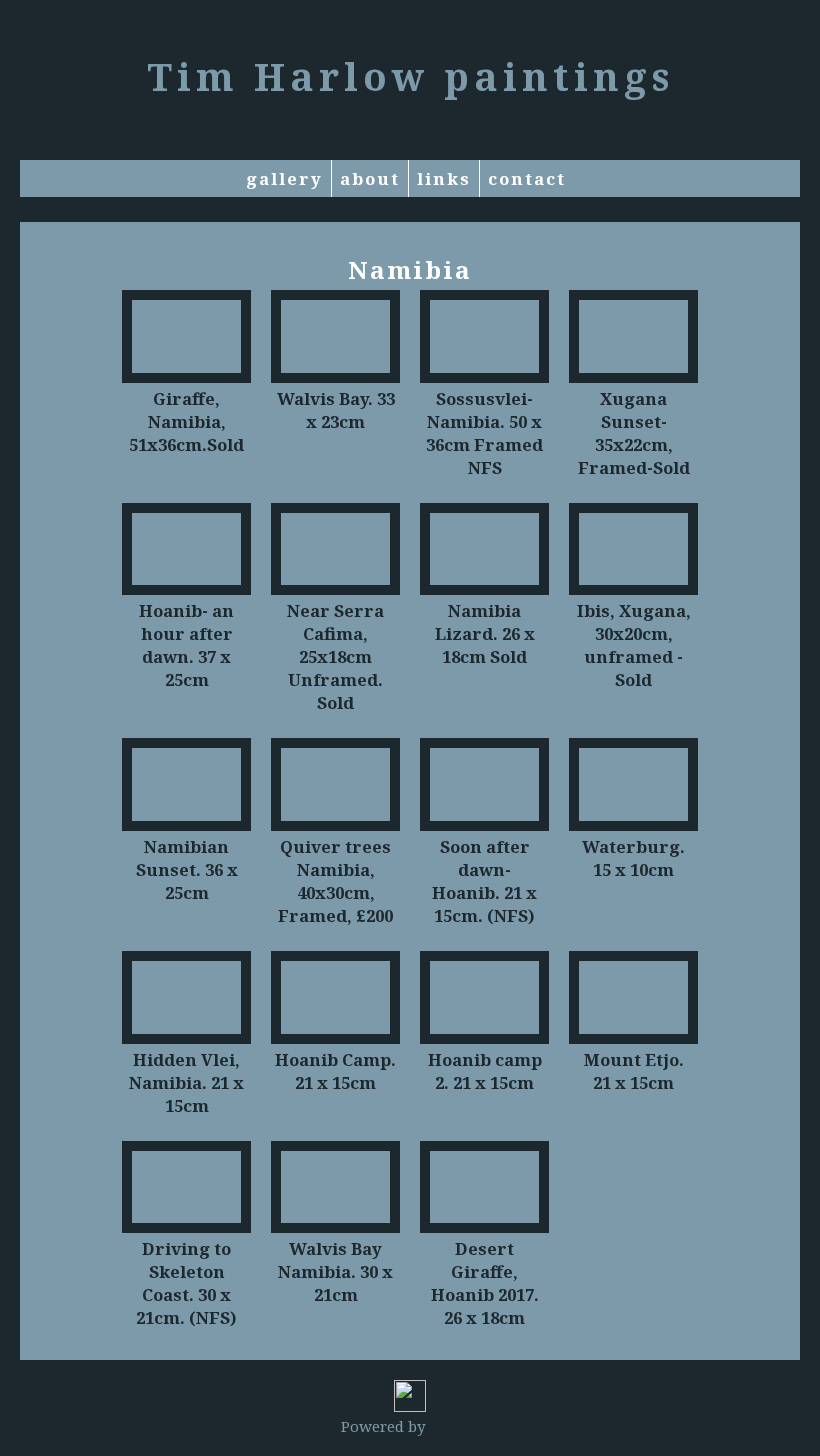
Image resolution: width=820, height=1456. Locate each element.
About (370, 178)
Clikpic (454, 1426)
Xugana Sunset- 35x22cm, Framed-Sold (634, 433)
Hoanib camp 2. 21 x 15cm (485, 1071)
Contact (527, 178)
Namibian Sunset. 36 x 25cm (187, 869)
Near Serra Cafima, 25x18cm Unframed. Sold (335, 656)
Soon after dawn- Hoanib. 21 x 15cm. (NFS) (484, 881)
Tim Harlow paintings (410, 76)
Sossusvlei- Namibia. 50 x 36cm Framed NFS (484, 433)
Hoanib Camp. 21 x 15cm (335, 1071)
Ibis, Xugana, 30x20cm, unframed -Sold (634, 645)
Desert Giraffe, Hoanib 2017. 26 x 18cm (485, 1283)
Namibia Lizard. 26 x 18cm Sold (485, 633)
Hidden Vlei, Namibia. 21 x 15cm (186, 1082)
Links (444, 178)
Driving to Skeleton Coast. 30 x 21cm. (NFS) (186, 1283)
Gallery (284, 178)
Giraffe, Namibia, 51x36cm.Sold (186, 421)
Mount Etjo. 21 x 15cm (634, 1071)
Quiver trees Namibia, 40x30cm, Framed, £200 (335, 881)
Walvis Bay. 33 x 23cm (336, 410)
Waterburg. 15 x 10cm (633, 858)
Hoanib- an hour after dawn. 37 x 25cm (186, 645)
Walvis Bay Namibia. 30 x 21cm (335, 1271)
